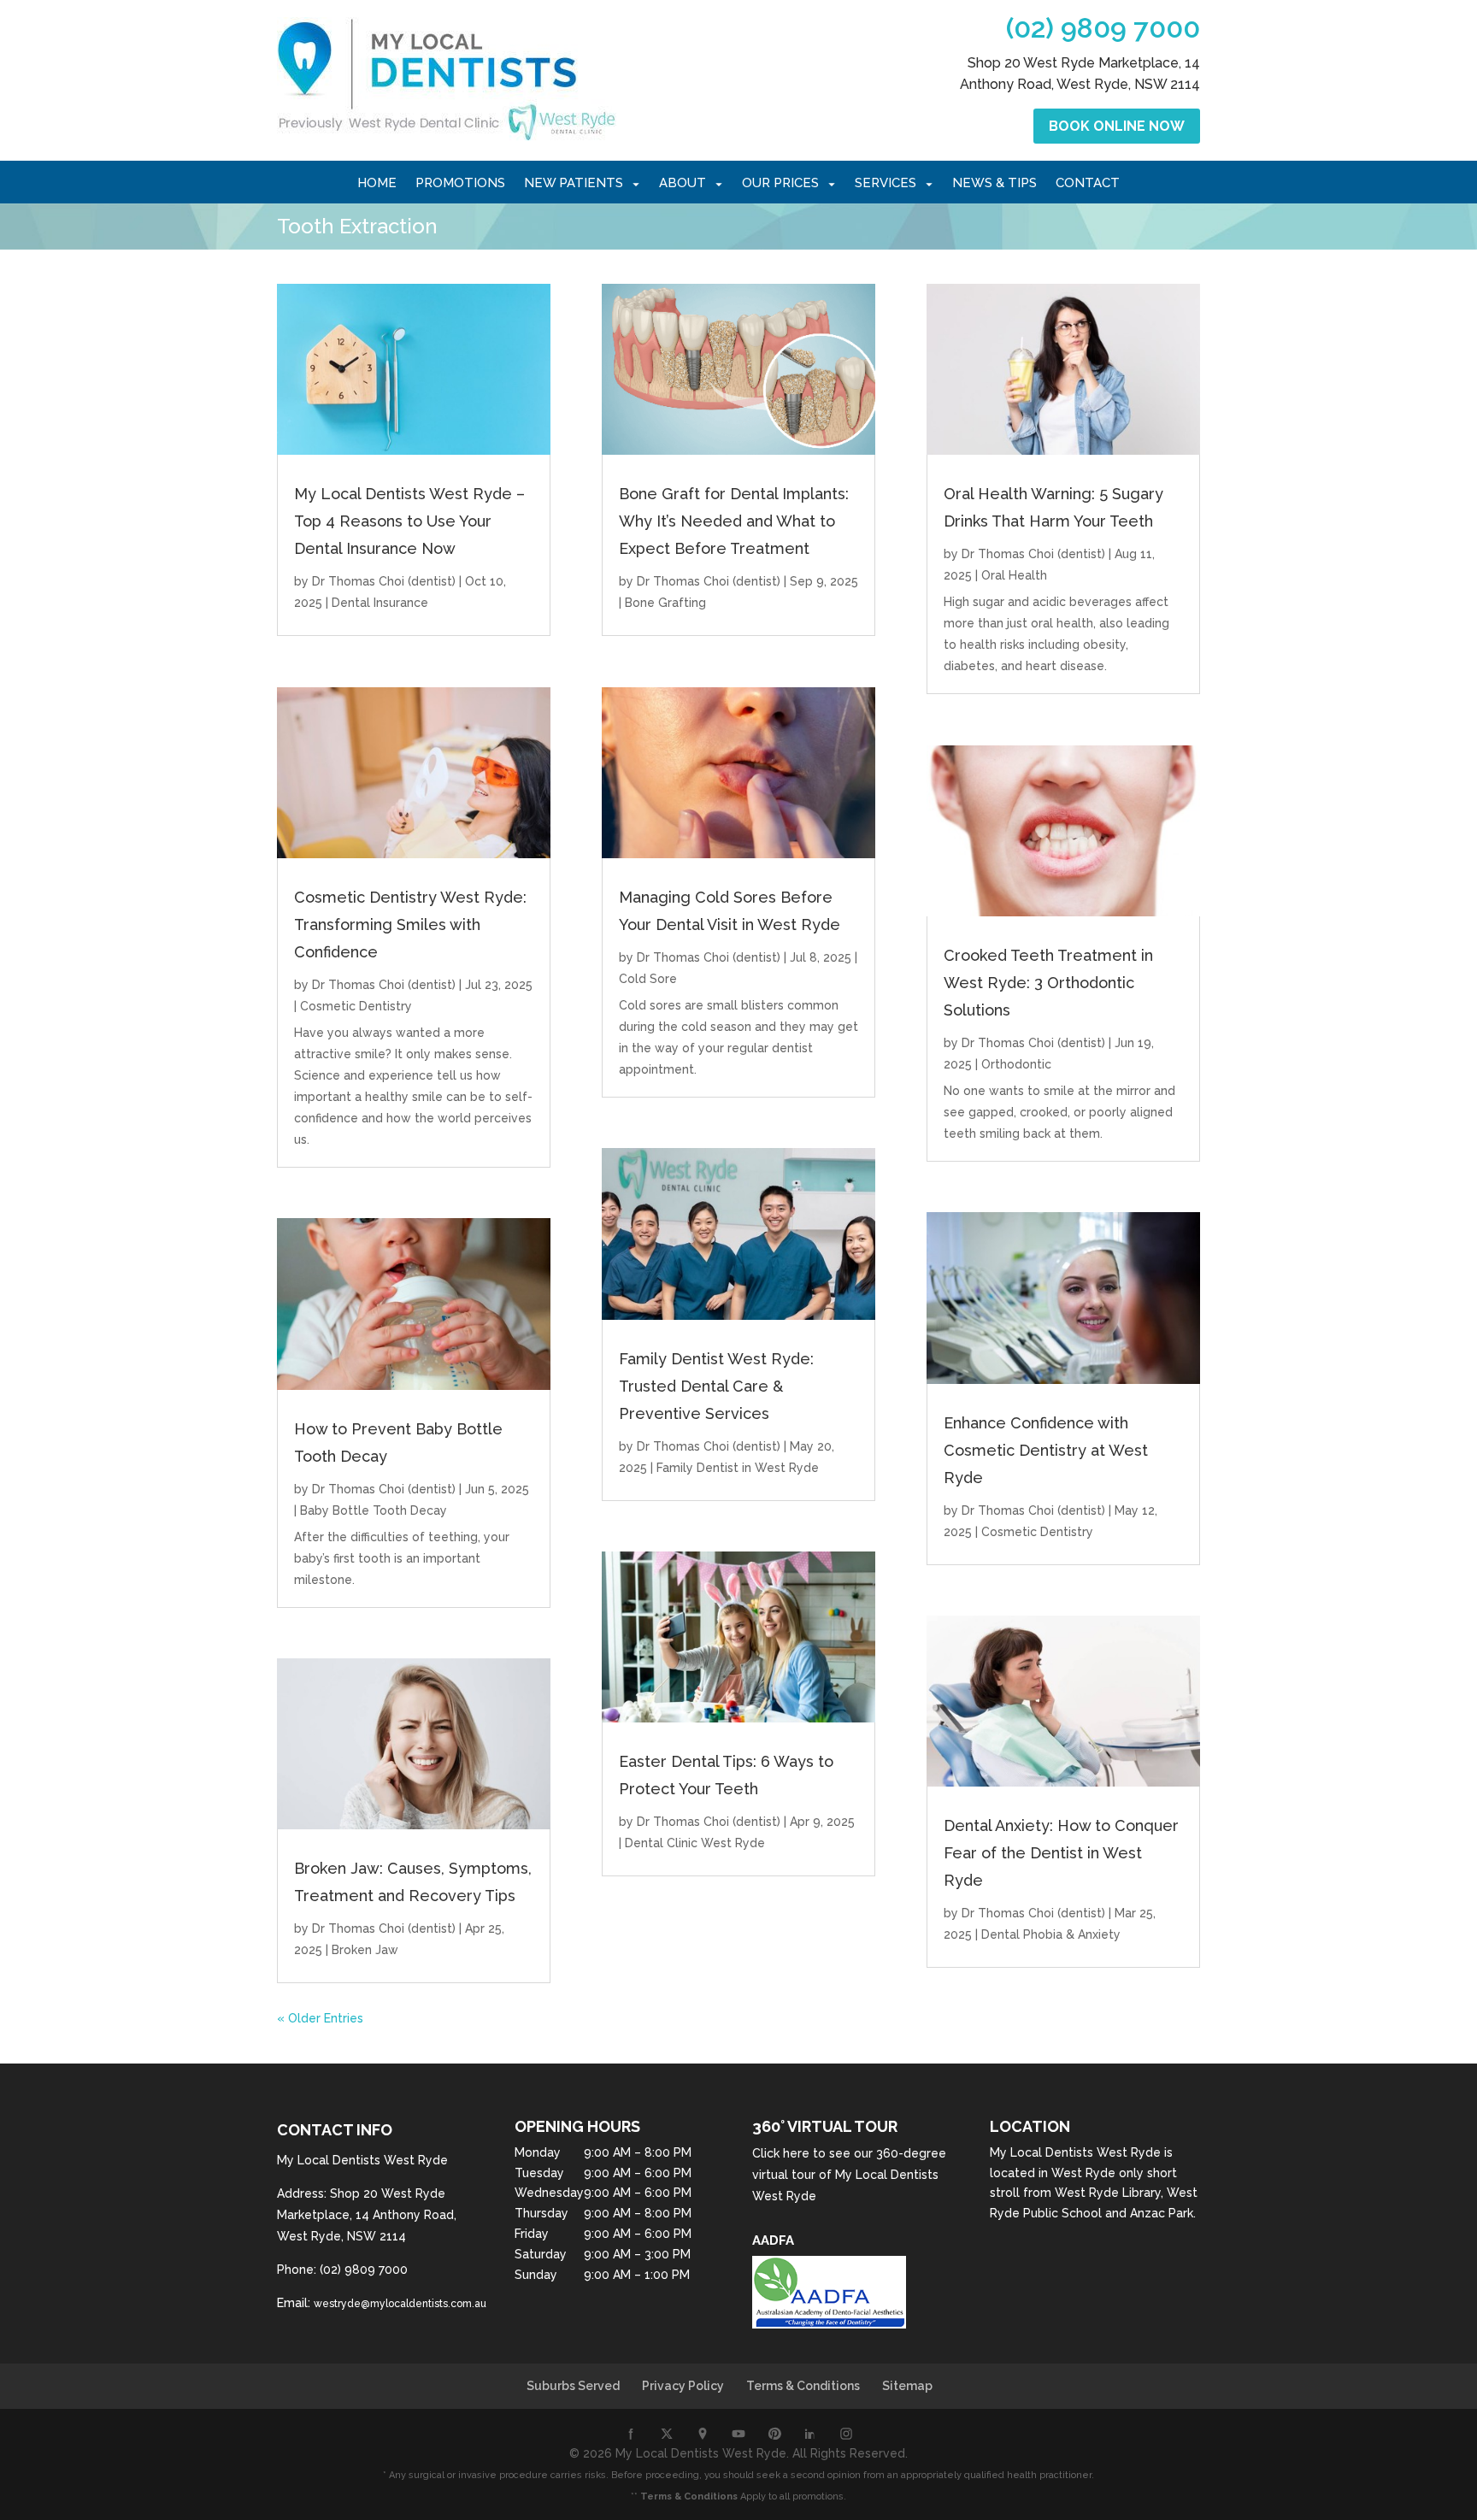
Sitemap (907, 2386)
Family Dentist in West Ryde (738, 1468)
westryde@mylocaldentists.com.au (400, 2304)
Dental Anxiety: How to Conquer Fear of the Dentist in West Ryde (1061, 1853)
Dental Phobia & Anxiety (1051, 1934)
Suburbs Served (573, 2386)
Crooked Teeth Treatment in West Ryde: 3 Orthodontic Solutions (1048, 983)
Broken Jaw (365, 1950)
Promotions (460, 184)
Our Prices (780, 184)
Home (377, 184)
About (683, 184)
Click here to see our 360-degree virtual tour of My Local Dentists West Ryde (849, 2175)
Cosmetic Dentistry (356, 1006)
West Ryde (1083, 2173)
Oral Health (1014, 575)
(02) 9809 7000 (1103, 28)
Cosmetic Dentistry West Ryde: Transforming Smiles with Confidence (410, 924)
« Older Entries (320, 2018)
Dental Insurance (380, 603)
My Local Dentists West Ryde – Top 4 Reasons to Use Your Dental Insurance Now (409, 521)
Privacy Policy (683, 2386)
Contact (1088, 184)
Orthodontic (1016, 1064)
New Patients (574, 184)
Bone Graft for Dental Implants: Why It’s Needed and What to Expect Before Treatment (734, 521)
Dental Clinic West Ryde (695, 1843)
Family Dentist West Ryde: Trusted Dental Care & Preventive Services (716, 1386)
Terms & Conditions (803, 2386)
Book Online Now (1117, 126)
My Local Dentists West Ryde (1075, 2152)
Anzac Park (1162, 2213)
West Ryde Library (1108, 2193)
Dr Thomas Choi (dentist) (384, 581)
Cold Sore (648, 979)
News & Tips (994, 184)
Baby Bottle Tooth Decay (374, 1510)
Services (886, 184)
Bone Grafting (665, 603)
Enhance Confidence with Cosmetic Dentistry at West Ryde (1046, 1450)
